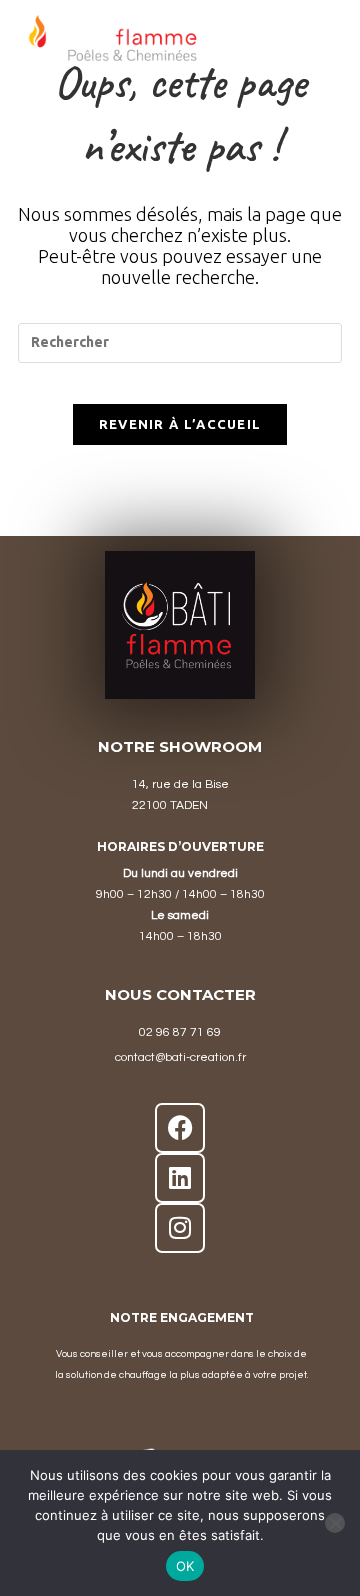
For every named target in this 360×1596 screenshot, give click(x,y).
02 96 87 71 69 (180, 1032)
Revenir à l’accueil (180, 424)
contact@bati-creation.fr (180, 1057)
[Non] (335, 1523)
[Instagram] (180, 1228)
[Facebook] (180, 1128)
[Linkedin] (180, 1178)
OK (185, 1566)
